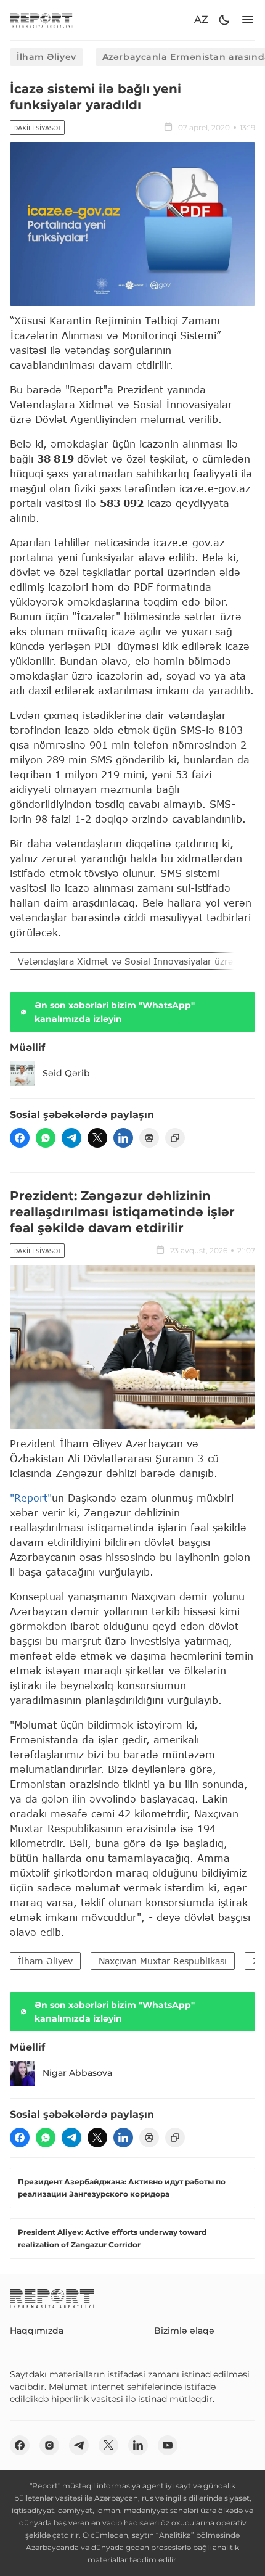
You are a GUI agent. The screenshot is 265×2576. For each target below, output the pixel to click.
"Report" (31, 1498)
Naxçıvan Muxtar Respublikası (163, 1961)
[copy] (175, 1138)
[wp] (46, 1138)
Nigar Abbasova (77, 2073)
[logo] (41, 20)
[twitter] (97, 1138)
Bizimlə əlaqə (184, 2331)
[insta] (49, 2445)
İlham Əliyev (47, 57)
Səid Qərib (66, 1073)
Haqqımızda (37, 2331)
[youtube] (168, 2445)
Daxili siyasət (37, 128)
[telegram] (71, 1138)
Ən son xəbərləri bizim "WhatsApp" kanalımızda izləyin (115, 1012)
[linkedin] (123, 1138)
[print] (149, 1138)
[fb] (20, 1138)
